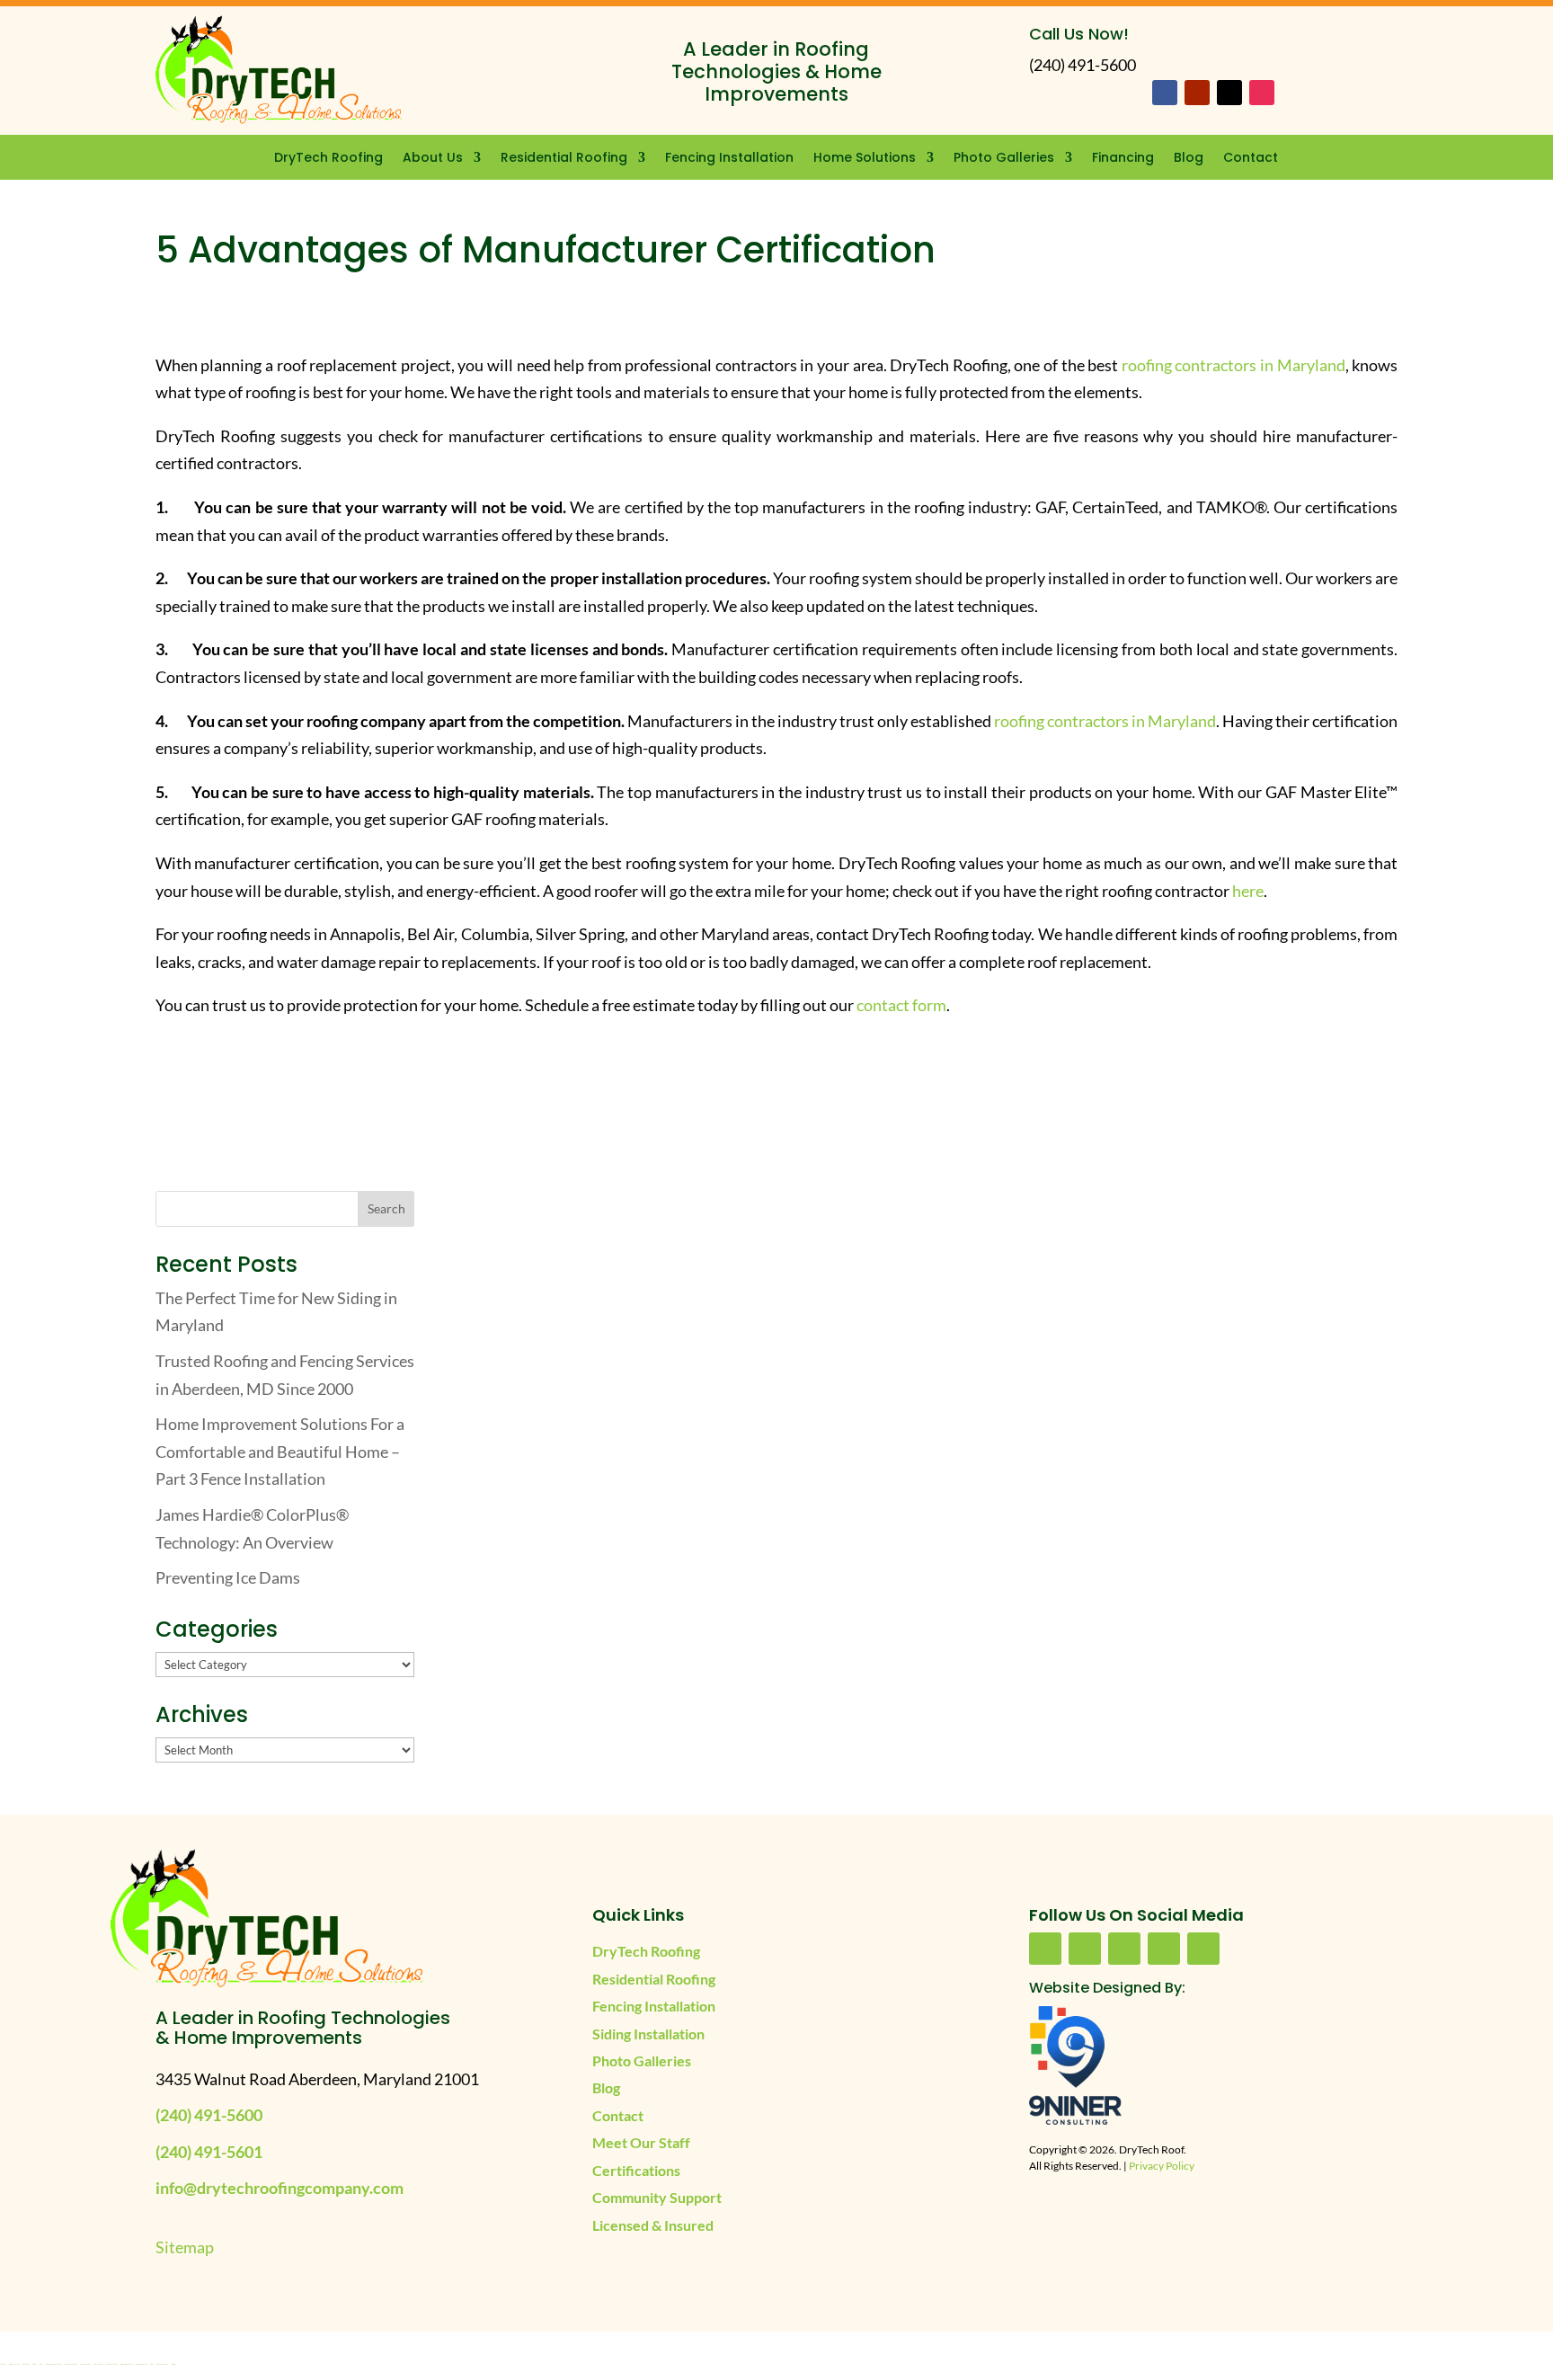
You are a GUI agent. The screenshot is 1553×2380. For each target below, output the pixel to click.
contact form (901, 1005)
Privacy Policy (1162, 2166)
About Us (433, 159)
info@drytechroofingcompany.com (280, 2188)
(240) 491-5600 (209, 2115)
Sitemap (185, 2247)
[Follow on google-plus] (1164, 1949)
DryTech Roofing (328, 159)
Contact (1251, 159)
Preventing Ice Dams (228, 1577)
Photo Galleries (1004, 159)
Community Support (657, 2197)
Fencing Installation (729, 159)
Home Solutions (865, 159)
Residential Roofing (564, 159)
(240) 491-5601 (209, 2152)
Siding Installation (648, 2034)
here (1248, 891)
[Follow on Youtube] (1197, 93)
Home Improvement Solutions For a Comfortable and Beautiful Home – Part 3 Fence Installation (280, 1451)
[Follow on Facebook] (1165, 93)
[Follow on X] (1229, 93)
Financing (1123, 159)
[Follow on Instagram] (1262, 93)
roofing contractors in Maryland (1234, 365)
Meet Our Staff (641, 2142)
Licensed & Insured (653, 2225)
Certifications (636, 2170)
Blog (1189, 159)
